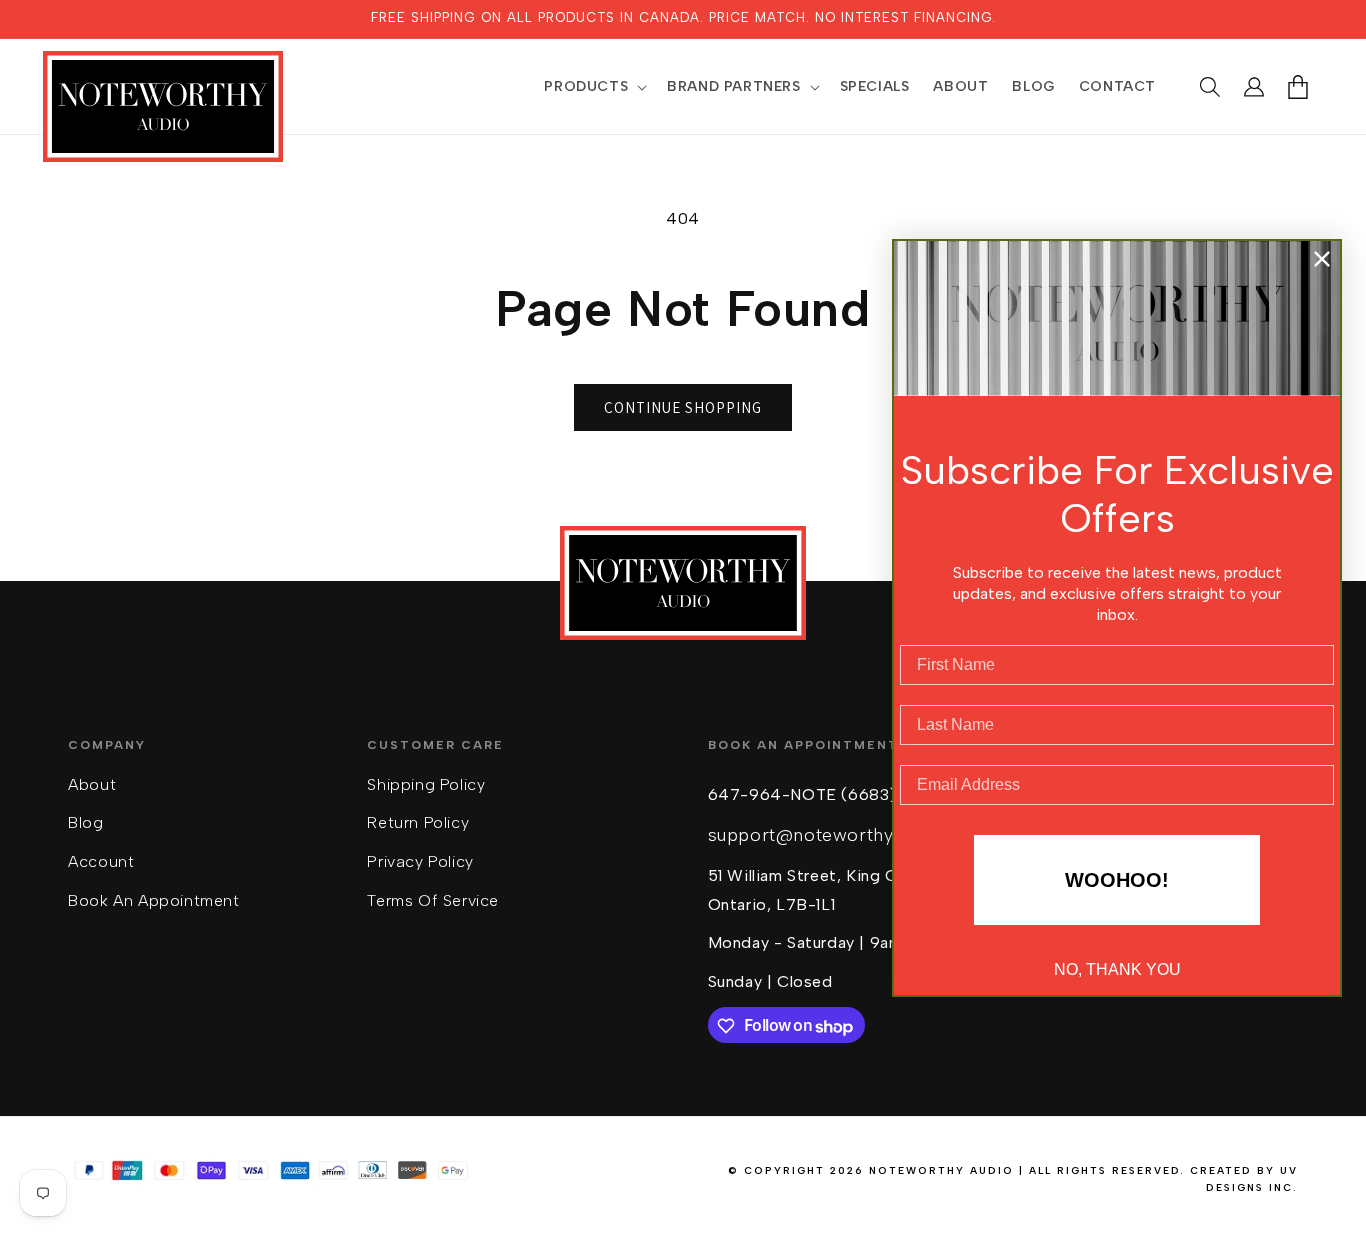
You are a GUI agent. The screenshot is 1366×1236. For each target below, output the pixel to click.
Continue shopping (683, 407)
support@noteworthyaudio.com (844, 836)
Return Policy (418, 823)
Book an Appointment (153, 901)
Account (101, 862)
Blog (85, 823)
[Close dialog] (1322, 259)
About (92, 784)
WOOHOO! (1117, 880)
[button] (593, 87)
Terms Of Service (433, 901)
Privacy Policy (420, 862)
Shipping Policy (426, 784)
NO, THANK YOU (1117, 969)
